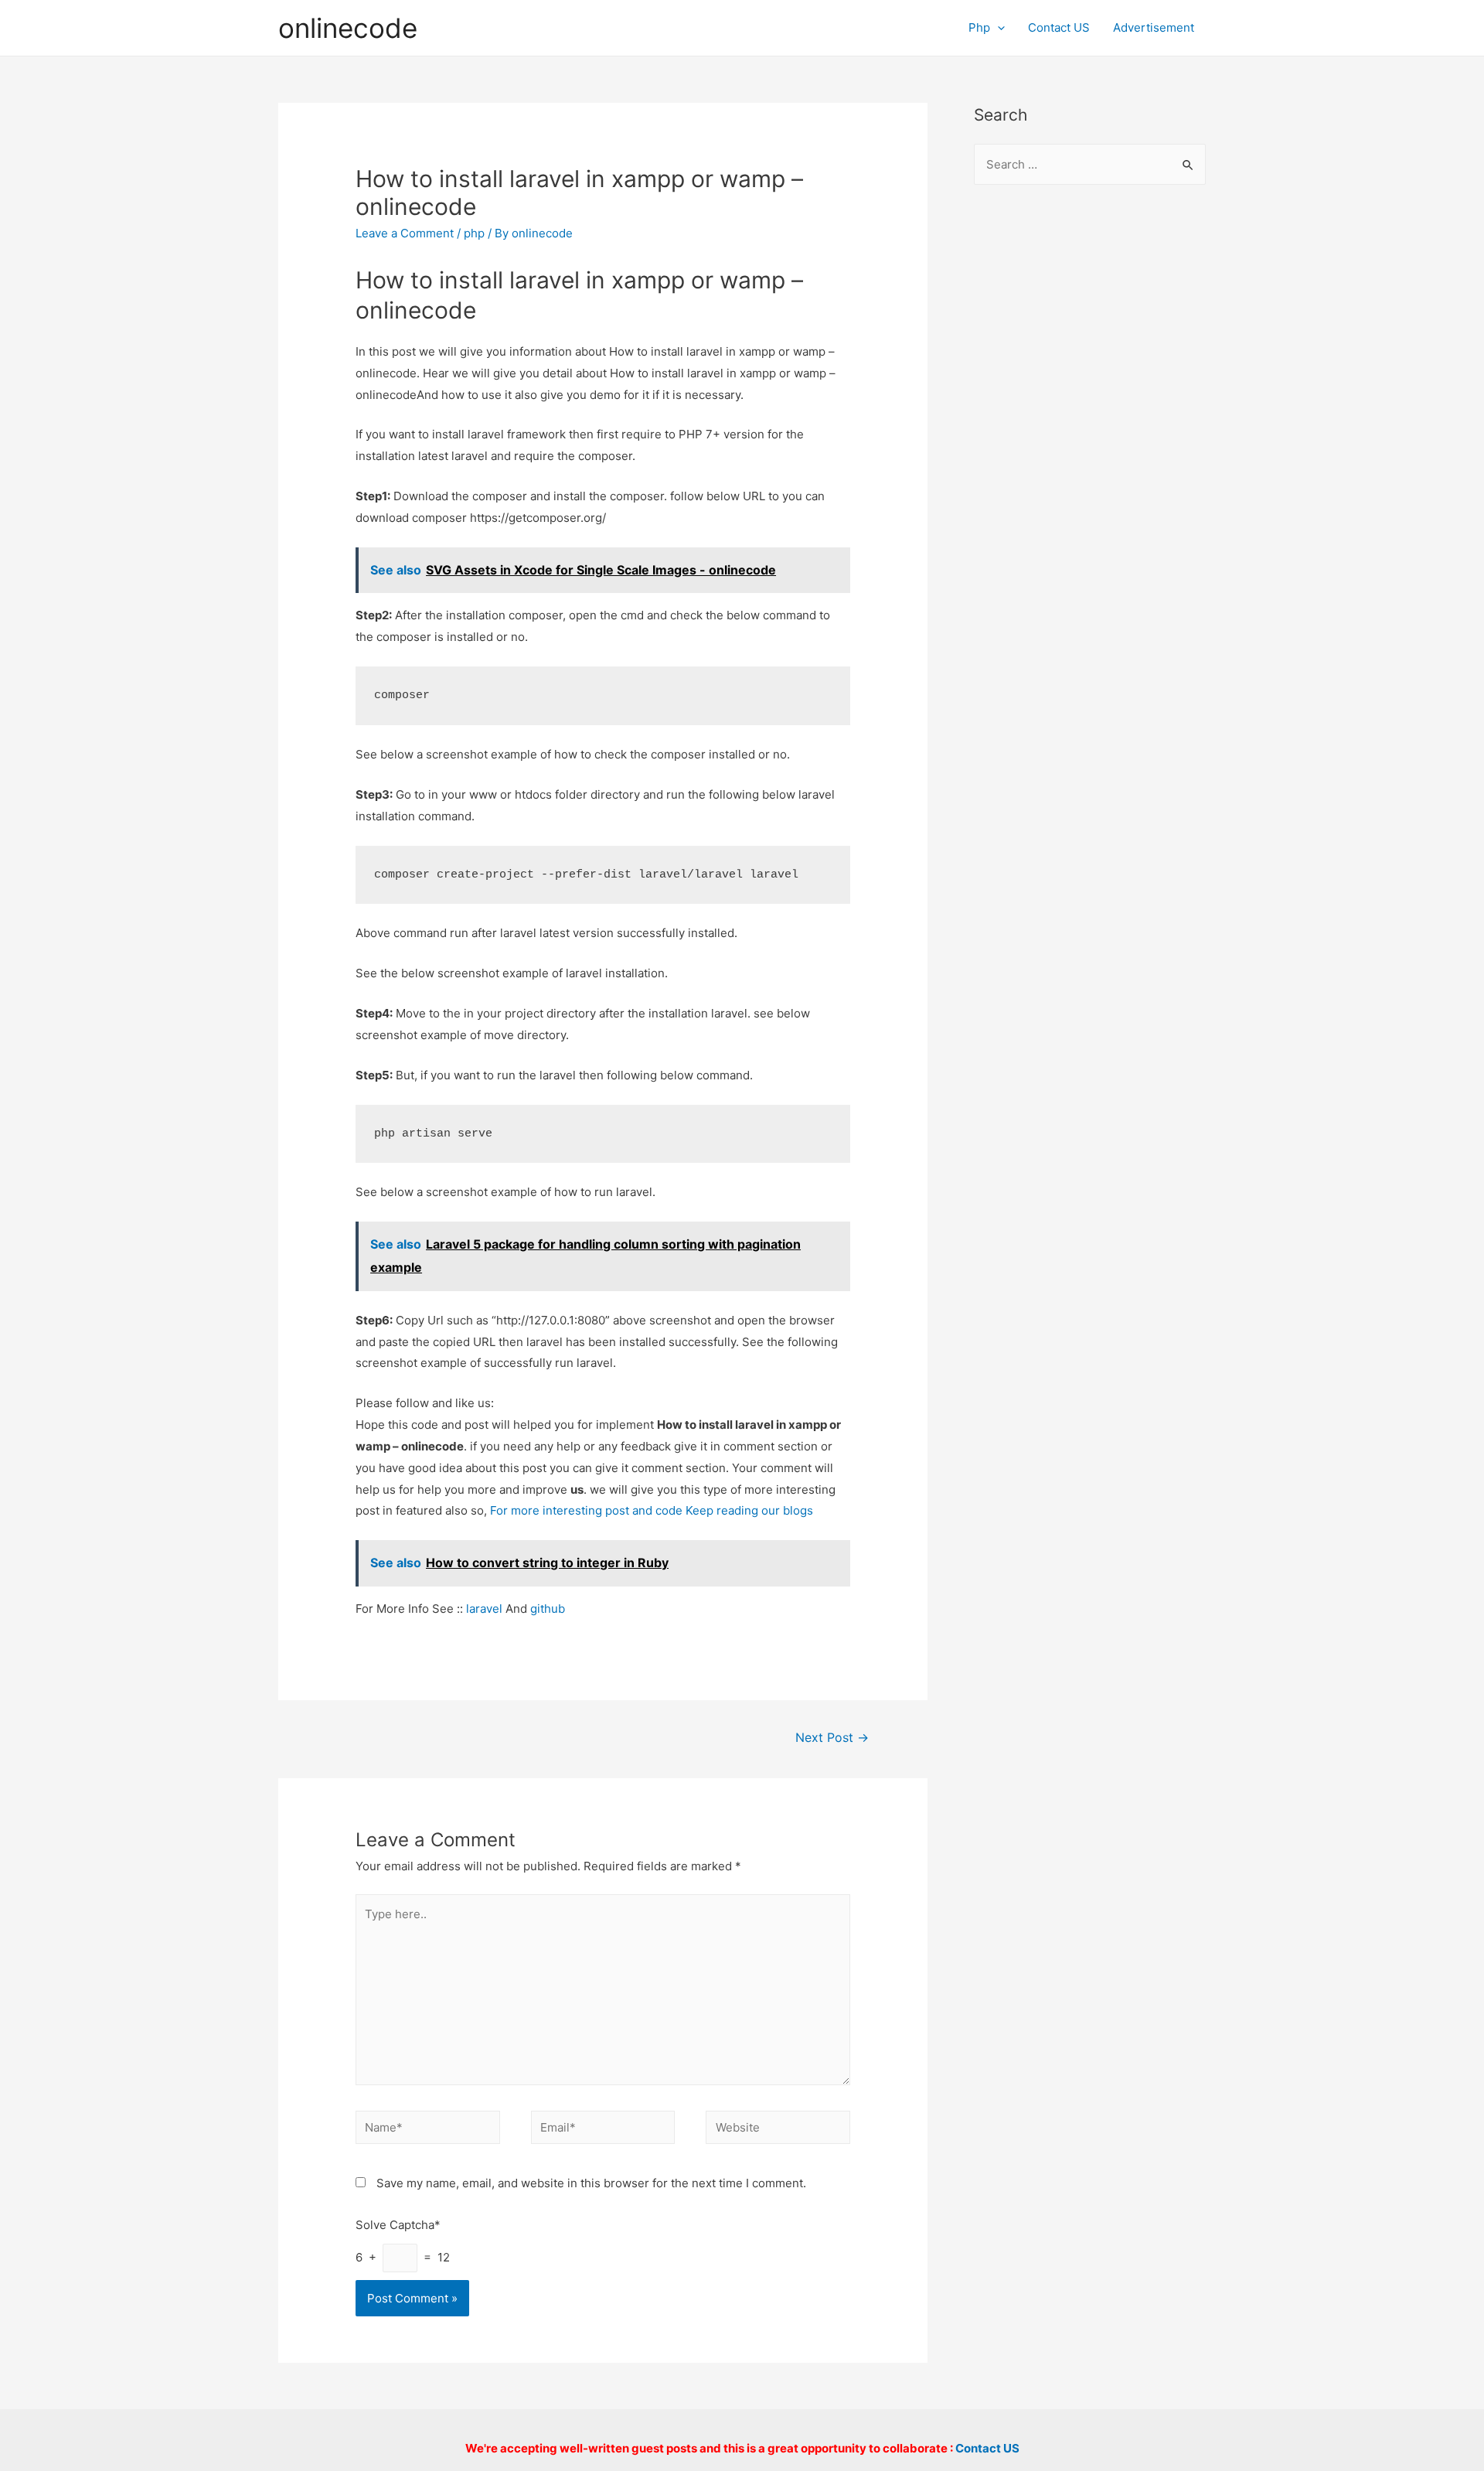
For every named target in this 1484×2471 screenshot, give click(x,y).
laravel (484, 1609)
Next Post (832, 1738)
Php (979, 27)
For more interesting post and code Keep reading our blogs (652, 1510)
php (474, 233)
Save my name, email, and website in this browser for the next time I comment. (591, 2183)
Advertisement (1154, 27)
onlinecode (348, 28)
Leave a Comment (405, 233)
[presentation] (997, 27)
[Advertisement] (1090, 449)
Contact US (1059, 27)
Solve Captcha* (398, 2225)
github (548, 1609)
